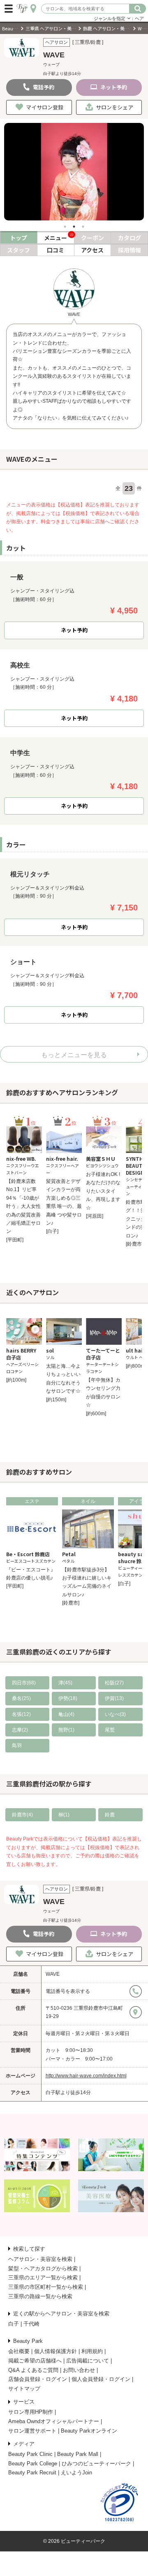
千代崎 (31, 2324)
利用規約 (92, 2351)
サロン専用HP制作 (31, 2412)
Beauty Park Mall (78, 2454)
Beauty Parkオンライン (89, 2431)
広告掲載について (88, 2361)
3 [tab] (83, 227)
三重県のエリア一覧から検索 (43, 2278)
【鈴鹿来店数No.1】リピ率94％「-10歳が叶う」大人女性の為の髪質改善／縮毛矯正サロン (23, 1206)
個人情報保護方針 (55, 2351)
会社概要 (19, 2351)
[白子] (52, 1231)
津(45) (65, 1683)
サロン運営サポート (32, 2431)
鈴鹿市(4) (22, 1815)
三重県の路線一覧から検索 (40, 2296)
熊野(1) (66, 1730)
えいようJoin (76, 2473)
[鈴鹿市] (134, 1244)
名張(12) (21, 1714)
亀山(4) (66, 1714)
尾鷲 (110, 1730)
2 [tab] (74, 227)
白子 (14, 2324)
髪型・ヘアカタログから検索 (43, 2268)
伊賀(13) (114, 1698)
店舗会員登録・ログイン (38, 2379)
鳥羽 (17, 1745)
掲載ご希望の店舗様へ (35, 2361)
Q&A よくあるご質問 (33, 2370)
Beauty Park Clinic (30, 2454)
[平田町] (15, 1240)
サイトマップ (24, 2389)
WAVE (53, 1974)
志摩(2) (20, 1730)
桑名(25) (21, 1698)
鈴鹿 (110, 1815)
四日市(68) (24, 1683)
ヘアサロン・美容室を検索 (40, 2259)
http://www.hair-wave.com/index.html (86, 2076)
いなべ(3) (115, 1714)
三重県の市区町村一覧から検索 (46, 2287)
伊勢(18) (68, 1698)
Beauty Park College (33, 2464)
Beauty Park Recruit (32, 2473)
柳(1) (64, 1815)
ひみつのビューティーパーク (96, 2464)
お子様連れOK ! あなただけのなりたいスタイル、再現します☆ (103, 1191)
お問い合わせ (79, 2370)
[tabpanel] (74, 172)
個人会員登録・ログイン (101, 2379)
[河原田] (95, 1216)
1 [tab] (65, 227)
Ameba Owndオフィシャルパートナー (54, 2421)
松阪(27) (114, 1683)
